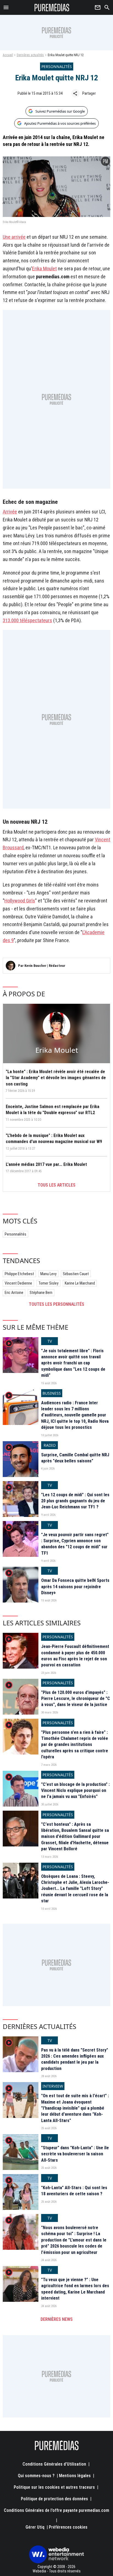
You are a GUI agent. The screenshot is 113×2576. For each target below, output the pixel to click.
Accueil (8, 55)
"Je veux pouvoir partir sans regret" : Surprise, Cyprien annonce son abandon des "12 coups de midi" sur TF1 (75, 1544)
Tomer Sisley (48, 1283)
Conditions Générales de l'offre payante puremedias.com (56, 2510)
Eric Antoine (14, 1293)
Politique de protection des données (54, 2499)
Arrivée (10, 512)
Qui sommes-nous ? (36, 2476)
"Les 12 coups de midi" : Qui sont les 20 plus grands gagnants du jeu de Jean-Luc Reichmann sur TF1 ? (75, 1501)
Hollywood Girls (20, 901)
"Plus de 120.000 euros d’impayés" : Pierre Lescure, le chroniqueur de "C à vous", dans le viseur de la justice (76, 1699)
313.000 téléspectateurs (27, 620)
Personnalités (15, 1234)
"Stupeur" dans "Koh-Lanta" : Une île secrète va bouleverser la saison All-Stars (75, 2154)
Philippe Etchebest (19, 1274)
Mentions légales (75, 2476)
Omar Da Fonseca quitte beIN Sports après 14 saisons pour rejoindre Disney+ (75, 1587)
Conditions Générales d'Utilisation (54, 2464)
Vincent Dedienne (18, 1283)
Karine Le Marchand (80, 1283)
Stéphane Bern (41, 1293)
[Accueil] (52, 7)
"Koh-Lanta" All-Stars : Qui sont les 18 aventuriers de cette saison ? (74, 2191)
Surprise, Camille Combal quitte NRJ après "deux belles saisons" (75, 1458)
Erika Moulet (44, 269)
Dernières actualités (30, 55)
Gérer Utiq (35, 2527)
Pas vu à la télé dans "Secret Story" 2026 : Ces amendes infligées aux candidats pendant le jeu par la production (75, 2059)
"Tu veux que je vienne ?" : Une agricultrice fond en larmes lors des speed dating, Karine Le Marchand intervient (75, 2289)
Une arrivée (14, 237)
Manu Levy (48, 1274)
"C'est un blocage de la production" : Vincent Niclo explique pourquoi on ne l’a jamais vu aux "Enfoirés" (75, 1791)
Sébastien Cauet (76, 1274)
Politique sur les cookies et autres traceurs (54, 2487)
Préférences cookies (68, 2527)
